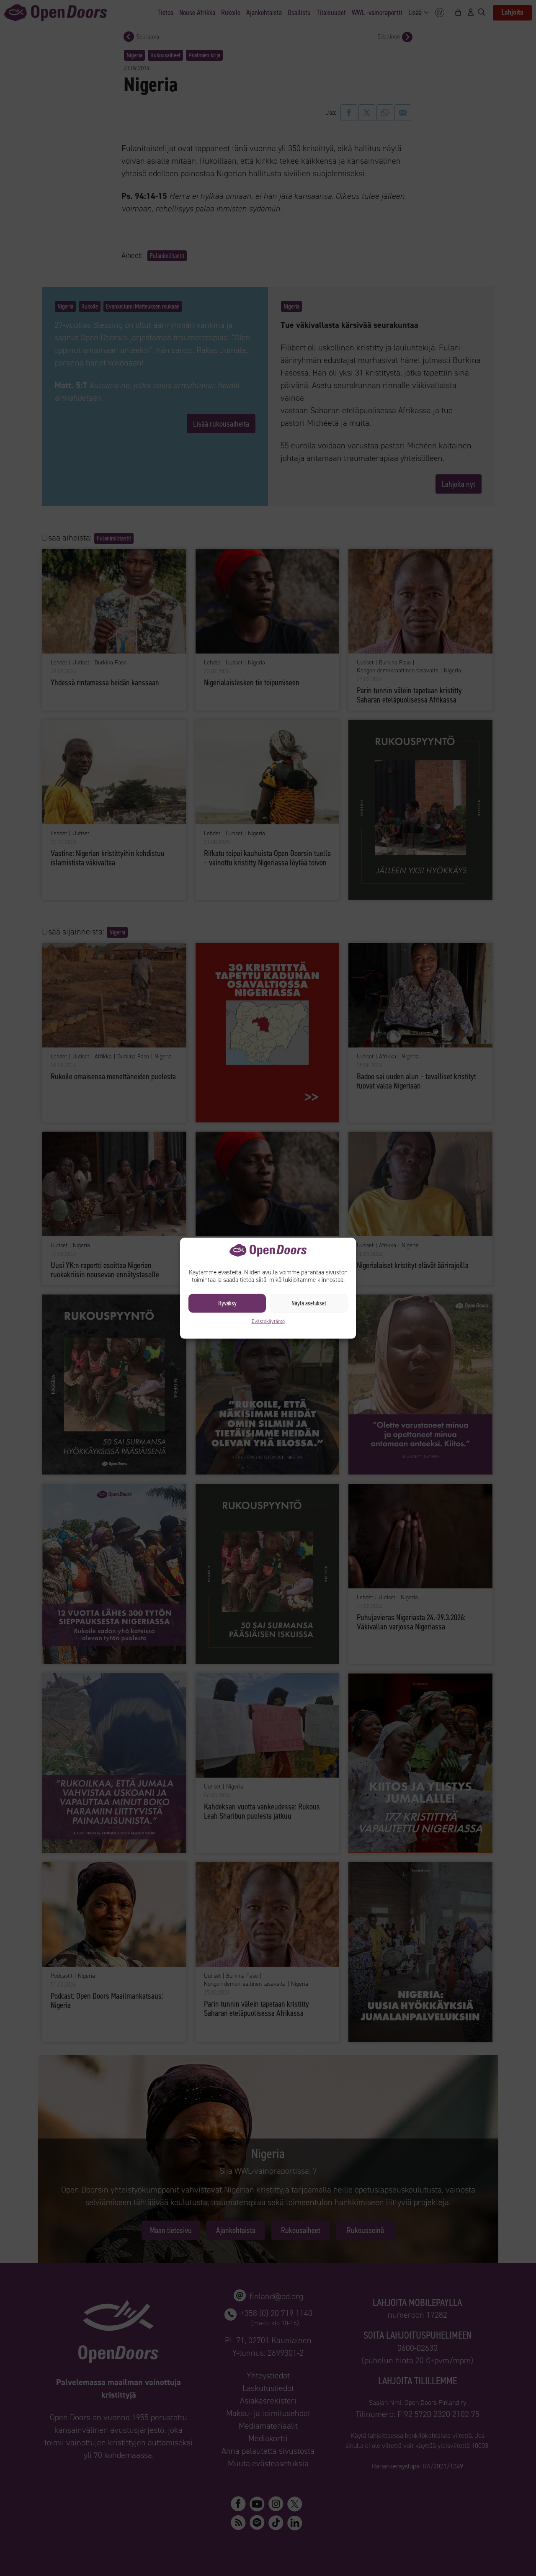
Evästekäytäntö (268, 1321)
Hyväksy (227, 1303)
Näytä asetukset (309, 1303)
